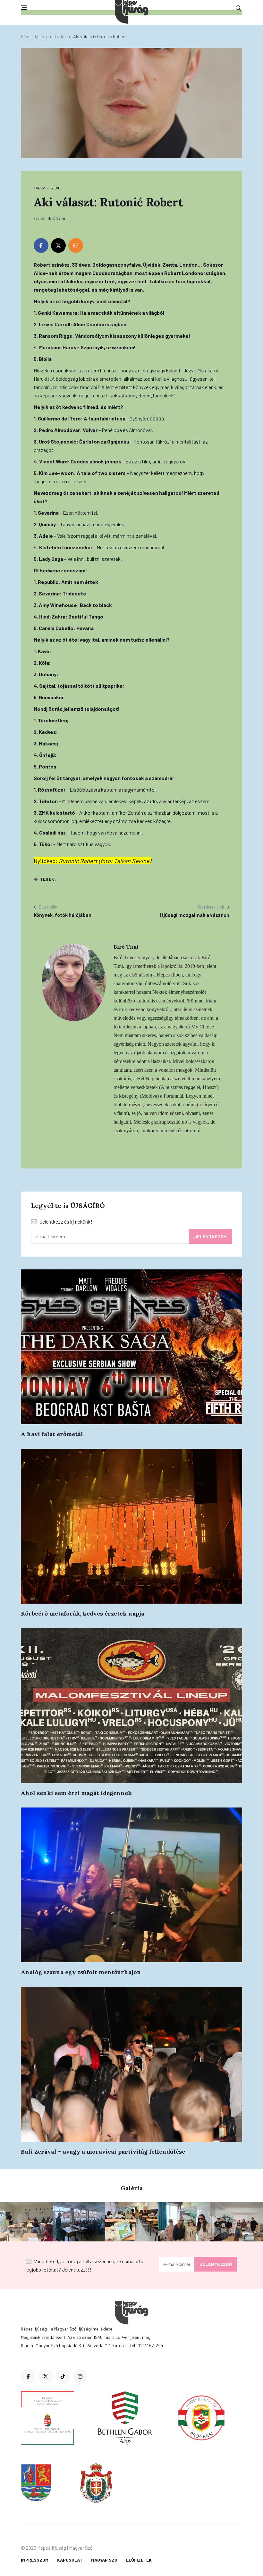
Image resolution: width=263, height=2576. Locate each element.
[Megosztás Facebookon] (41, 245)
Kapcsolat (70, 2560)
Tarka (60, 36)
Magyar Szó (104, 2560)
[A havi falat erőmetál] (131, 1347)
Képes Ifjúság (34, 36)
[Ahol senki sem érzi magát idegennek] (131, 1706)
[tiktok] (63, 2376)
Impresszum (35, 2560)
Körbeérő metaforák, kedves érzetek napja (83, 1613)
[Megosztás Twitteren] (58, 245)
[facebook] (28, 2376)
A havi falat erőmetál (52, 1434)
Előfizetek (139, 2560)
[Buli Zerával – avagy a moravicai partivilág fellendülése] (131, 2064)
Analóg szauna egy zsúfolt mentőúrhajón (81, 1972)
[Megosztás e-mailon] (76, 245)
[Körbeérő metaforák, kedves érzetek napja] (131, 1526)
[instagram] (80, 2376)
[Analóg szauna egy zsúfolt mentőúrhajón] (131, 1885)
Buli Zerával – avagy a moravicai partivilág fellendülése (103, 2152)
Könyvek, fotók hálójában (63, 915)
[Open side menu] (24, 8)
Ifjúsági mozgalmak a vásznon (195, 915)
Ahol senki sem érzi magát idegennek (76, 1793)
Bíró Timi (56, 218)
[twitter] (46, 2376)
